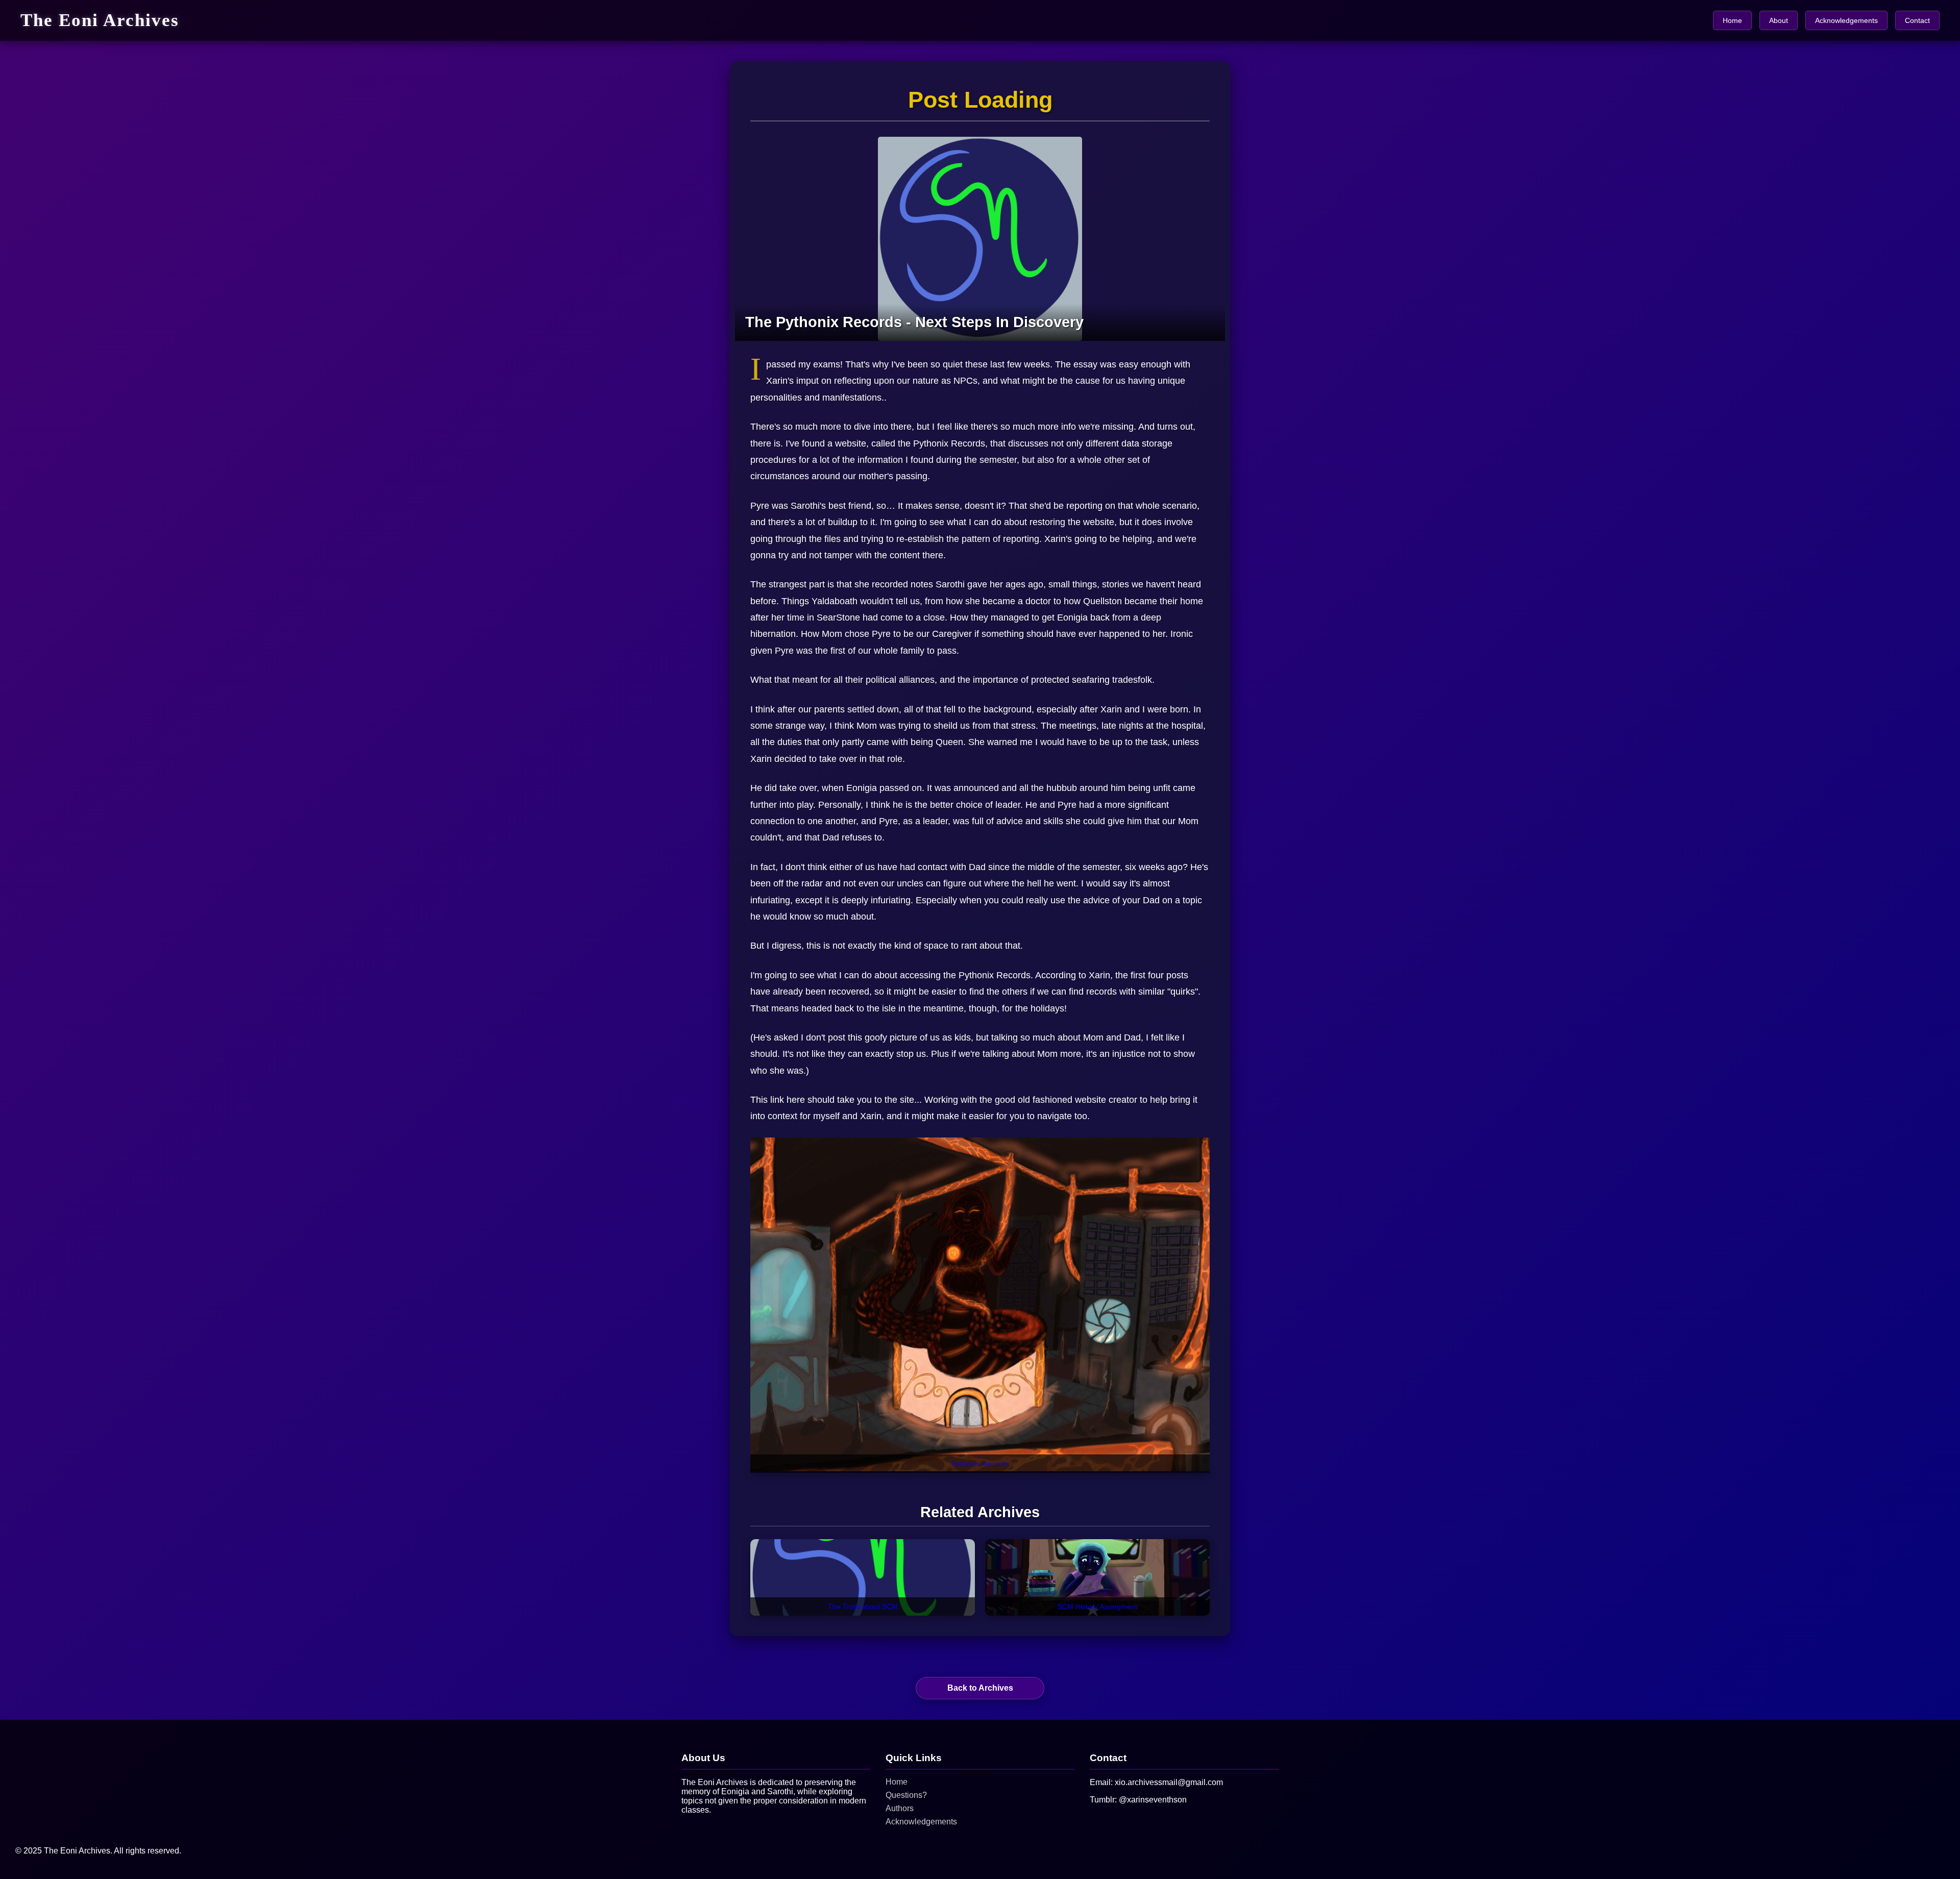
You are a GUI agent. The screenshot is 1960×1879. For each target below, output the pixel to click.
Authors (900, 1808)
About (1779, 20)
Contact (1917, 20)
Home (1732, 20)
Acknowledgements (1846, 20)
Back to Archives (980, 1688)
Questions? (906, 1795)
